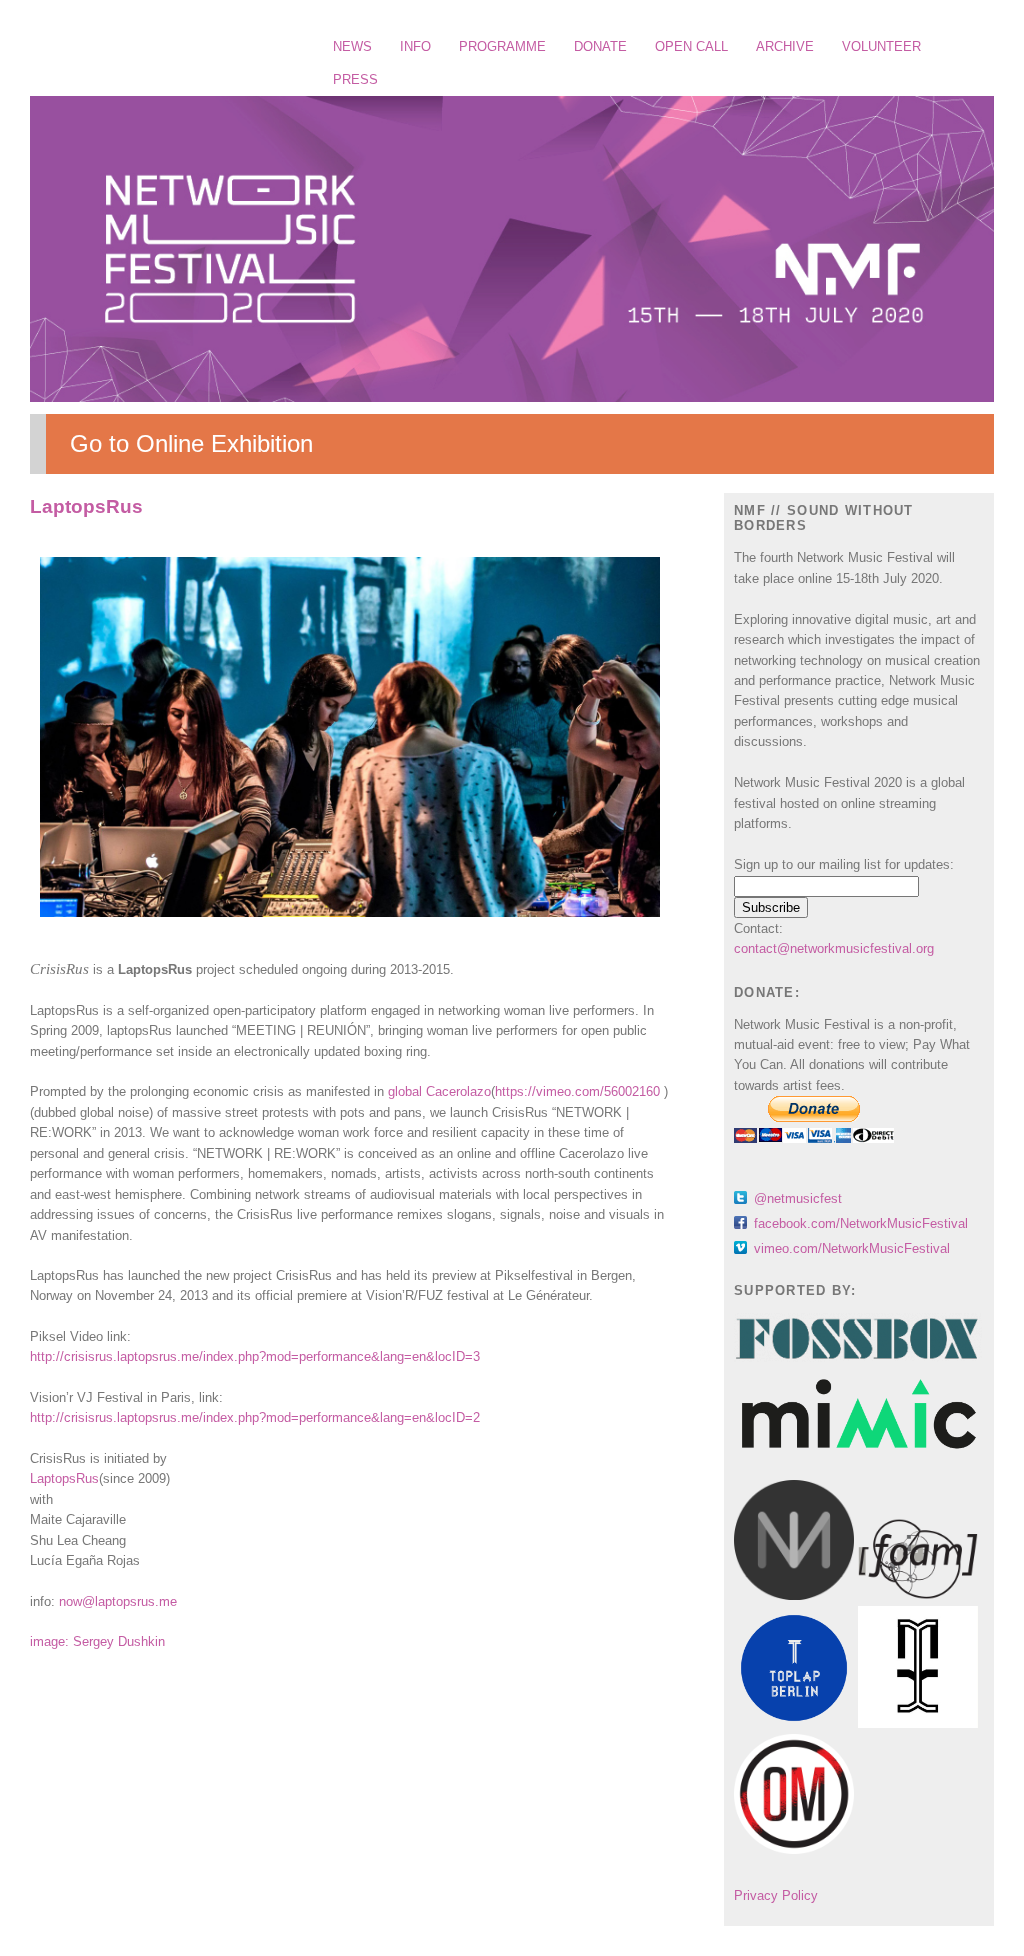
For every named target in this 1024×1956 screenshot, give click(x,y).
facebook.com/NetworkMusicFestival (861, 1223)
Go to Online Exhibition (191, 443)
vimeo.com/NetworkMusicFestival (852, 1248)
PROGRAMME (502, 46)
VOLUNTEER (881, 46)
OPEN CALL (691, 46)
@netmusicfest (798, 1198)
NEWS (352, 46)
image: (51, 1641)
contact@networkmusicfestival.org (834, 948)
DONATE (600, 46)
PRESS (355, 79)
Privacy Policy (776, 1895)
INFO (415, 46)
